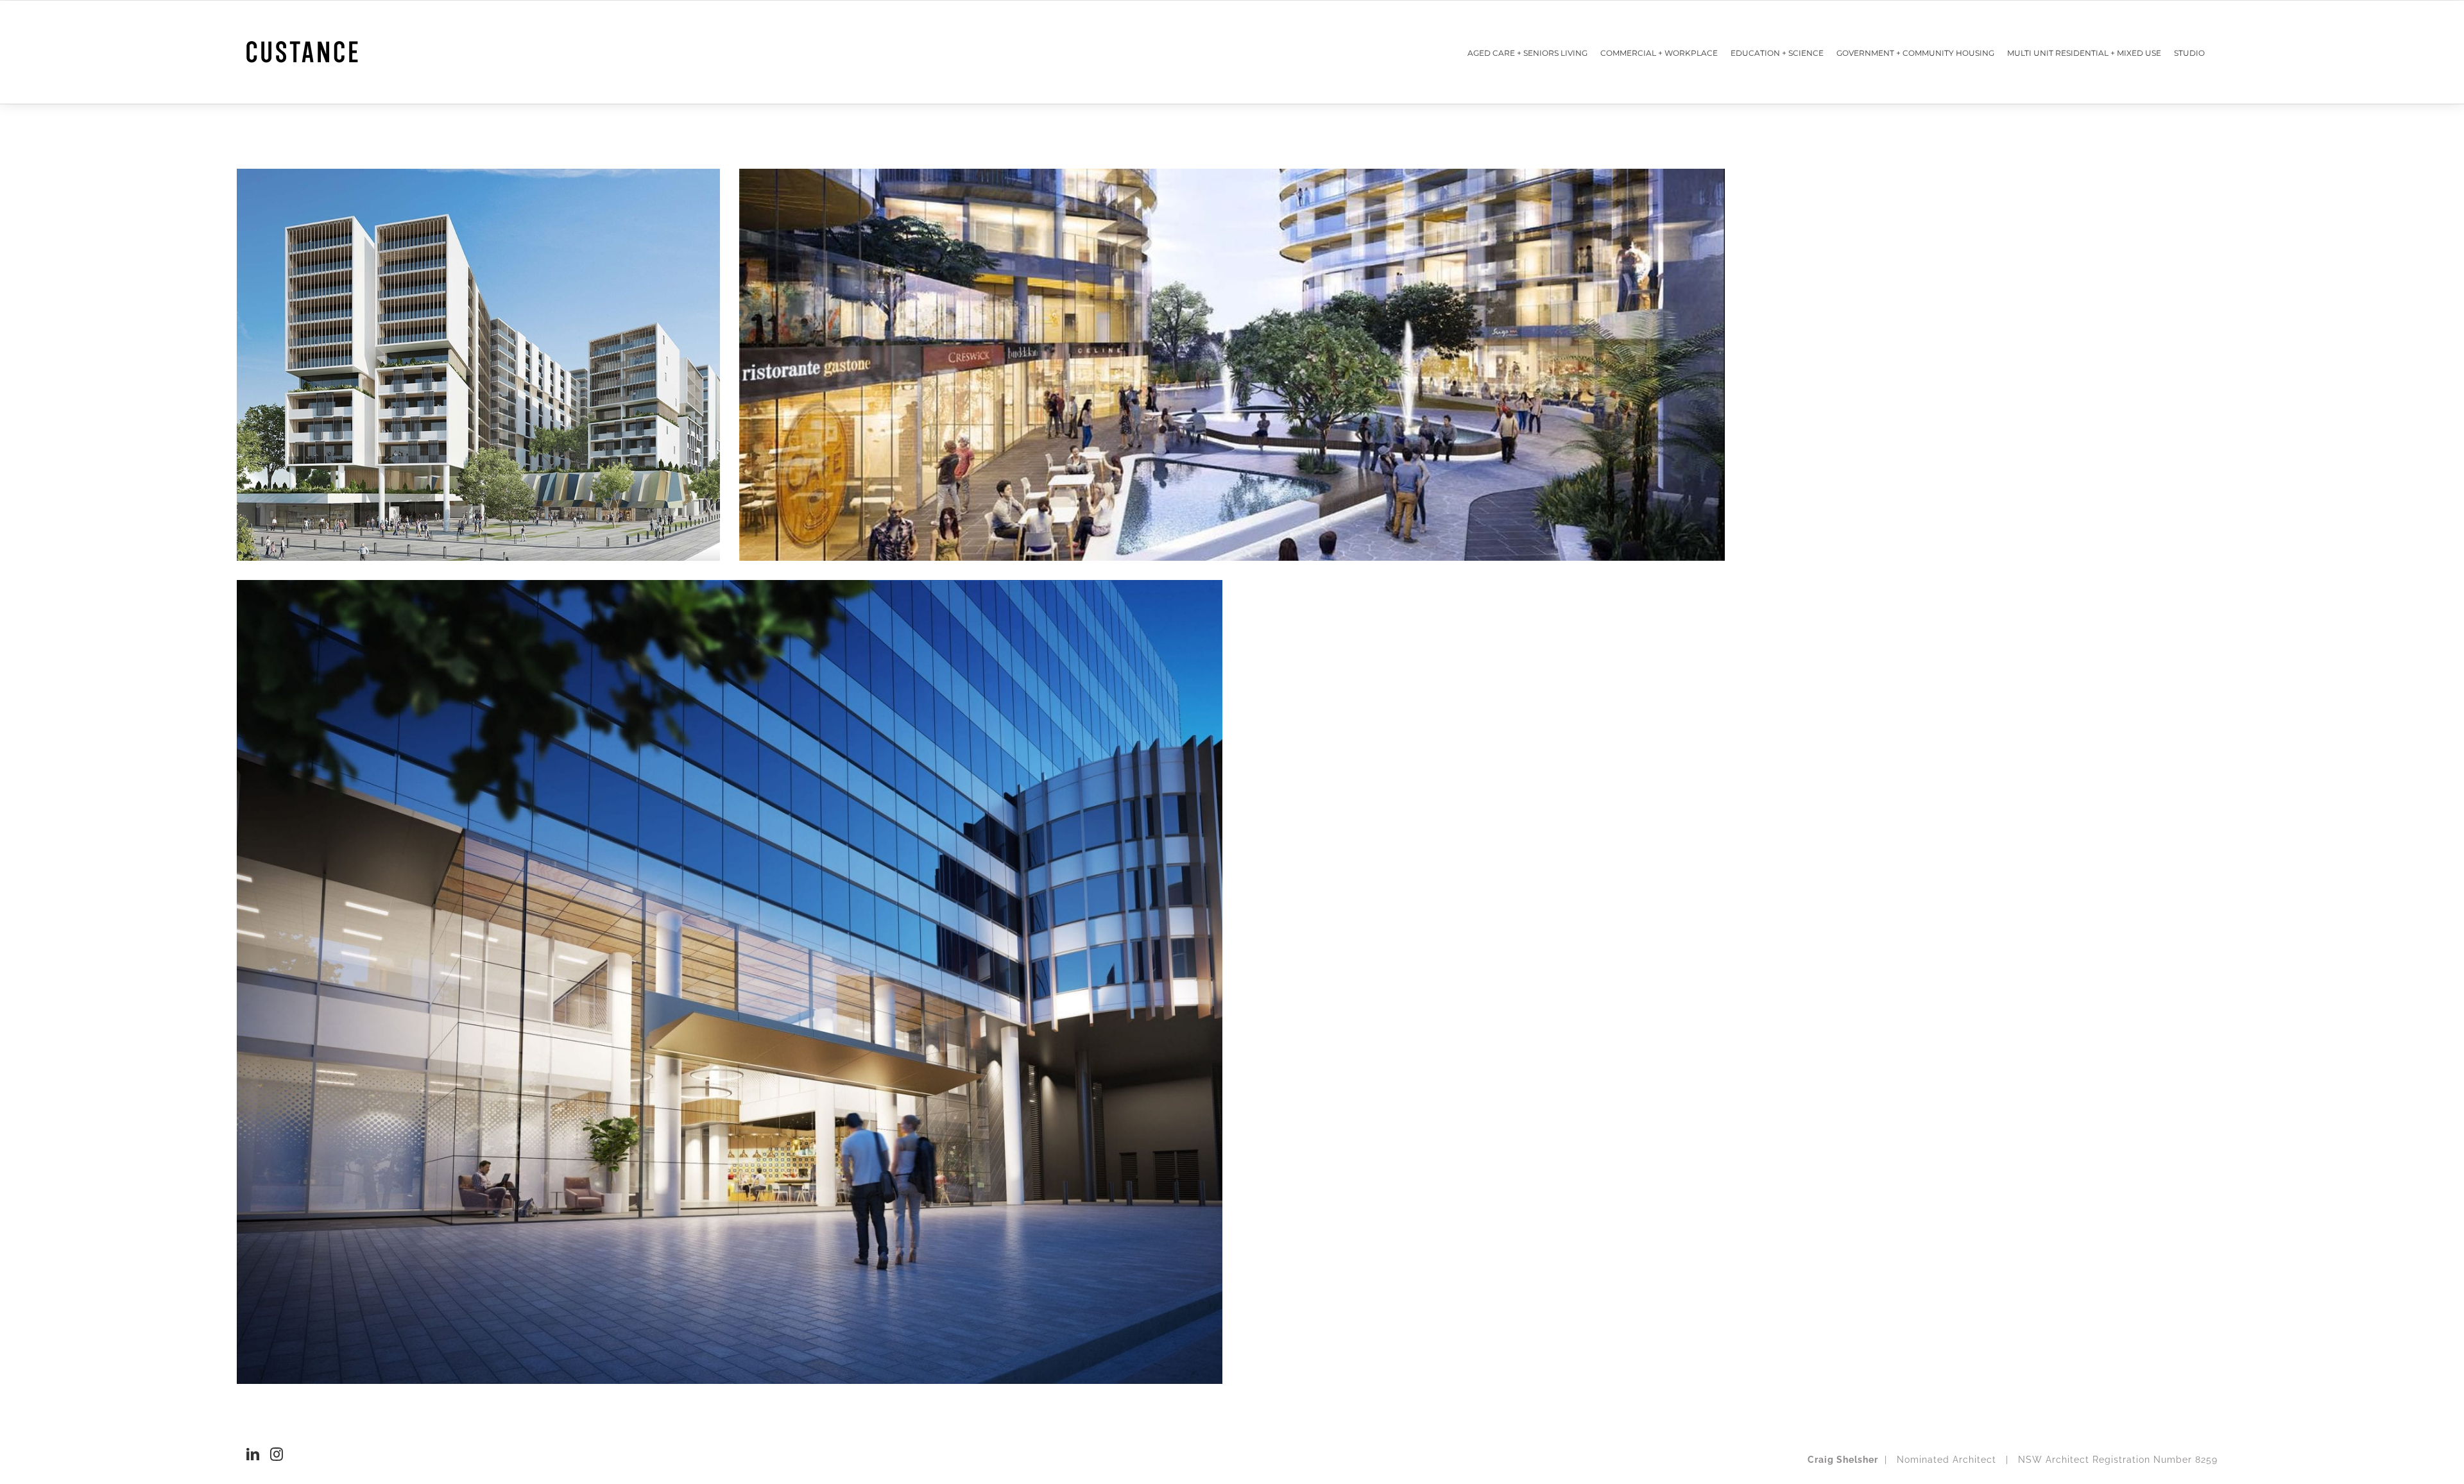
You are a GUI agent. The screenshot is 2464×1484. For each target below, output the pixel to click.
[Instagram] (277, 1454)
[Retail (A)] (478, 365)
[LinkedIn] (253, 1454)
